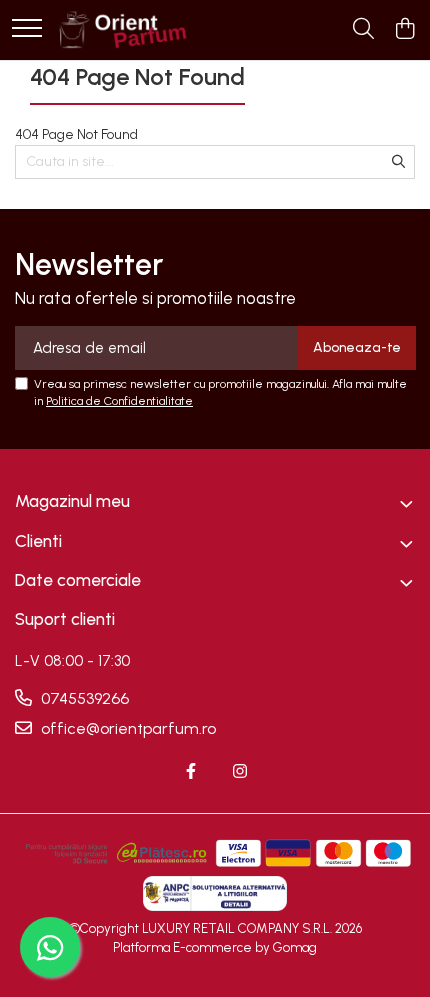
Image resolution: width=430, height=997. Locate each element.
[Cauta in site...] (363, 30)
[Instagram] (240, 772)
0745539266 (83, 698)
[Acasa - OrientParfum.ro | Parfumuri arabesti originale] (121, 30)
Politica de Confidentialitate (119, 401)
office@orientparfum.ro (126, 728)
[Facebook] (191, 772)
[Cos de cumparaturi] (404, 30)
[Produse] (27, 29)
